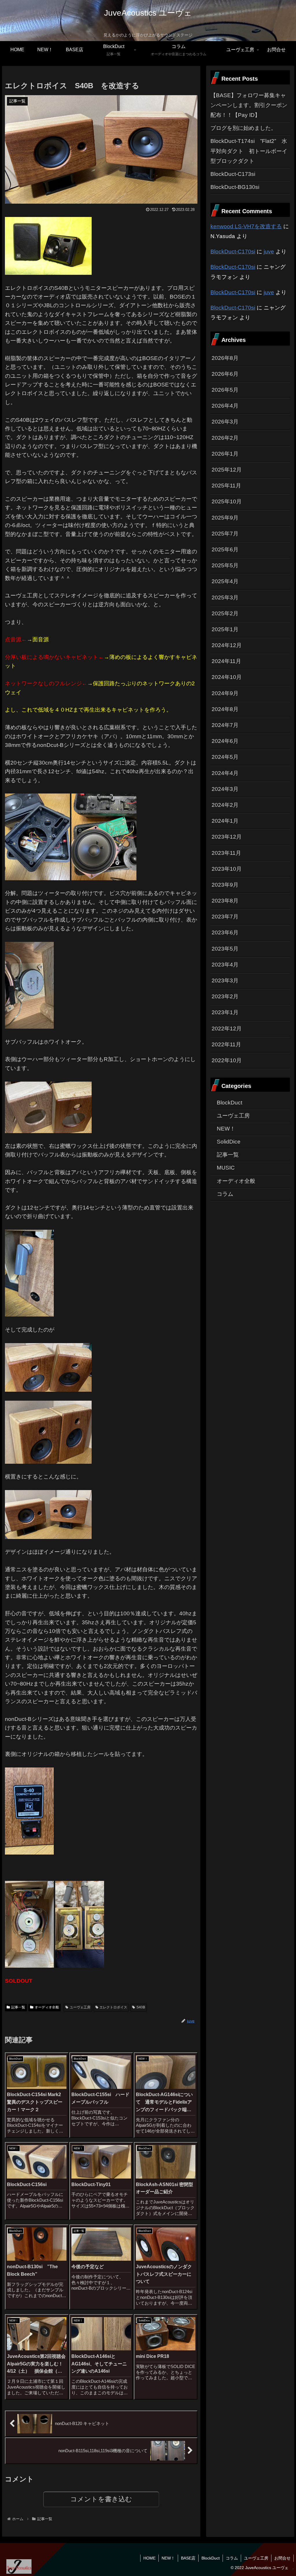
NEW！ (168, 2558)
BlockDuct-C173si (233, 174)
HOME (149, 2558)
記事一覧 (18, 2007)
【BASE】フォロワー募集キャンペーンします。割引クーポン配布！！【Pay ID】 (249, 105)
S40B (141, 2007)
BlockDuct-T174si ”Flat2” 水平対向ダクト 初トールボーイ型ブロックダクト (249, 151)
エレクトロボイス (113, 2007)
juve (269, 252)
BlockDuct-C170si (233, 252)
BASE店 (188, 2558)
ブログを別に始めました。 (243, 128)
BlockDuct (211, 2558)
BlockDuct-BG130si (235, 187)
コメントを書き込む (101, 2499)
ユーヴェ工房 (80, 2007)
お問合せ (282, 2558)
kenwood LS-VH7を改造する (246, 226)
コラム (232, 2558)
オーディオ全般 (47, 2007)
